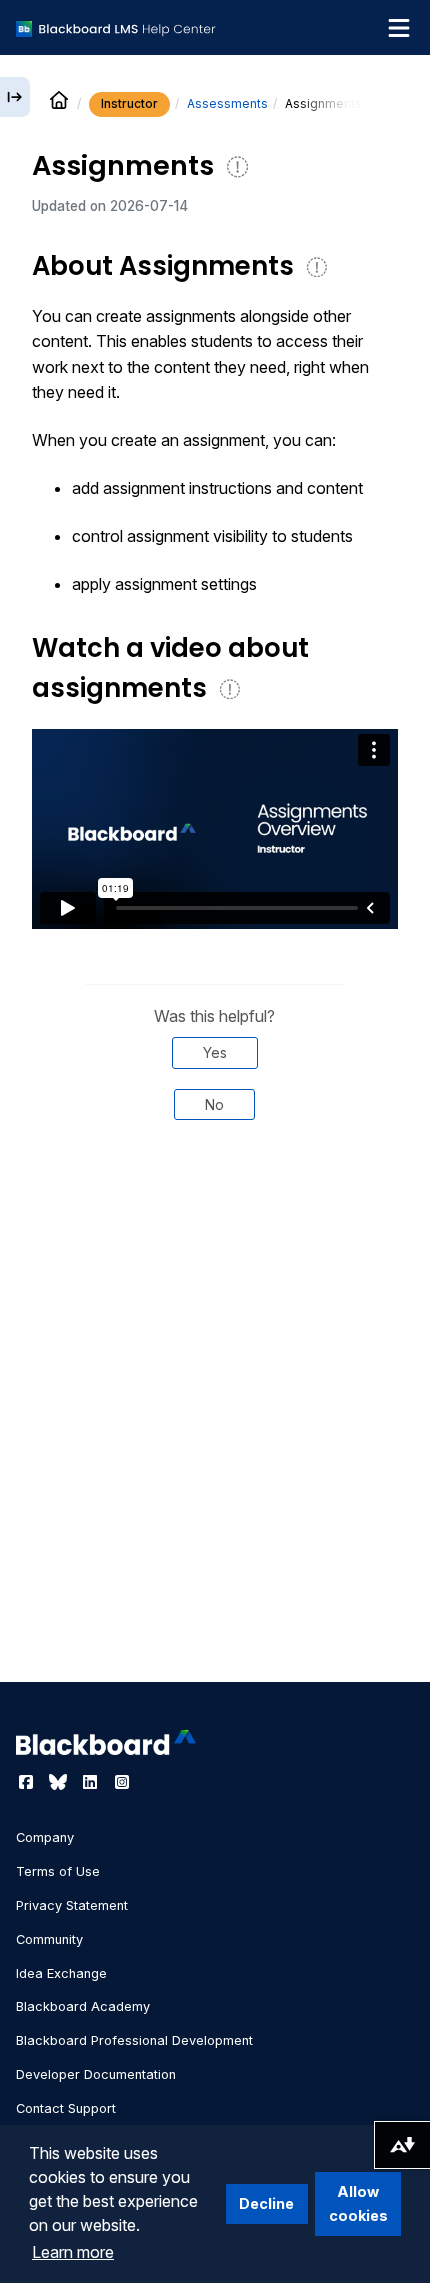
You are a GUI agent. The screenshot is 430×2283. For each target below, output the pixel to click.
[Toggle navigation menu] (399, 28)
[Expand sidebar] (15, 97)
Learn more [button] (73, 2252)
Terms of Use (58, 1871)
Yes (215, 1052)
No (214, 1104)
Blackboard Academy (83, 2006)
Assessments (227, 103)
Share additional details (215, 1204)
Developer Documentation (96, 2074)
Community (49, 1939)
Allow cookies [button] (358, 2203)
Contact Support (66, 2108)
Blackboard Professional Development (134, 2040)
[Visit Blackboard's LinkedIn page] (92, 1782)
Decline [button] (266, 2203)
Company (45, 1837)
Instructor (129, 103)
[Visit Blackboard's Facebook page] (28, 1782)
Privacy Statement (72, 1905)
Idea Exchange (61, 1973)
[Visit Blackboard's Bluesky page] (60, 1782)
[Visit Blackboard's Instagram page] (122, 1782)
